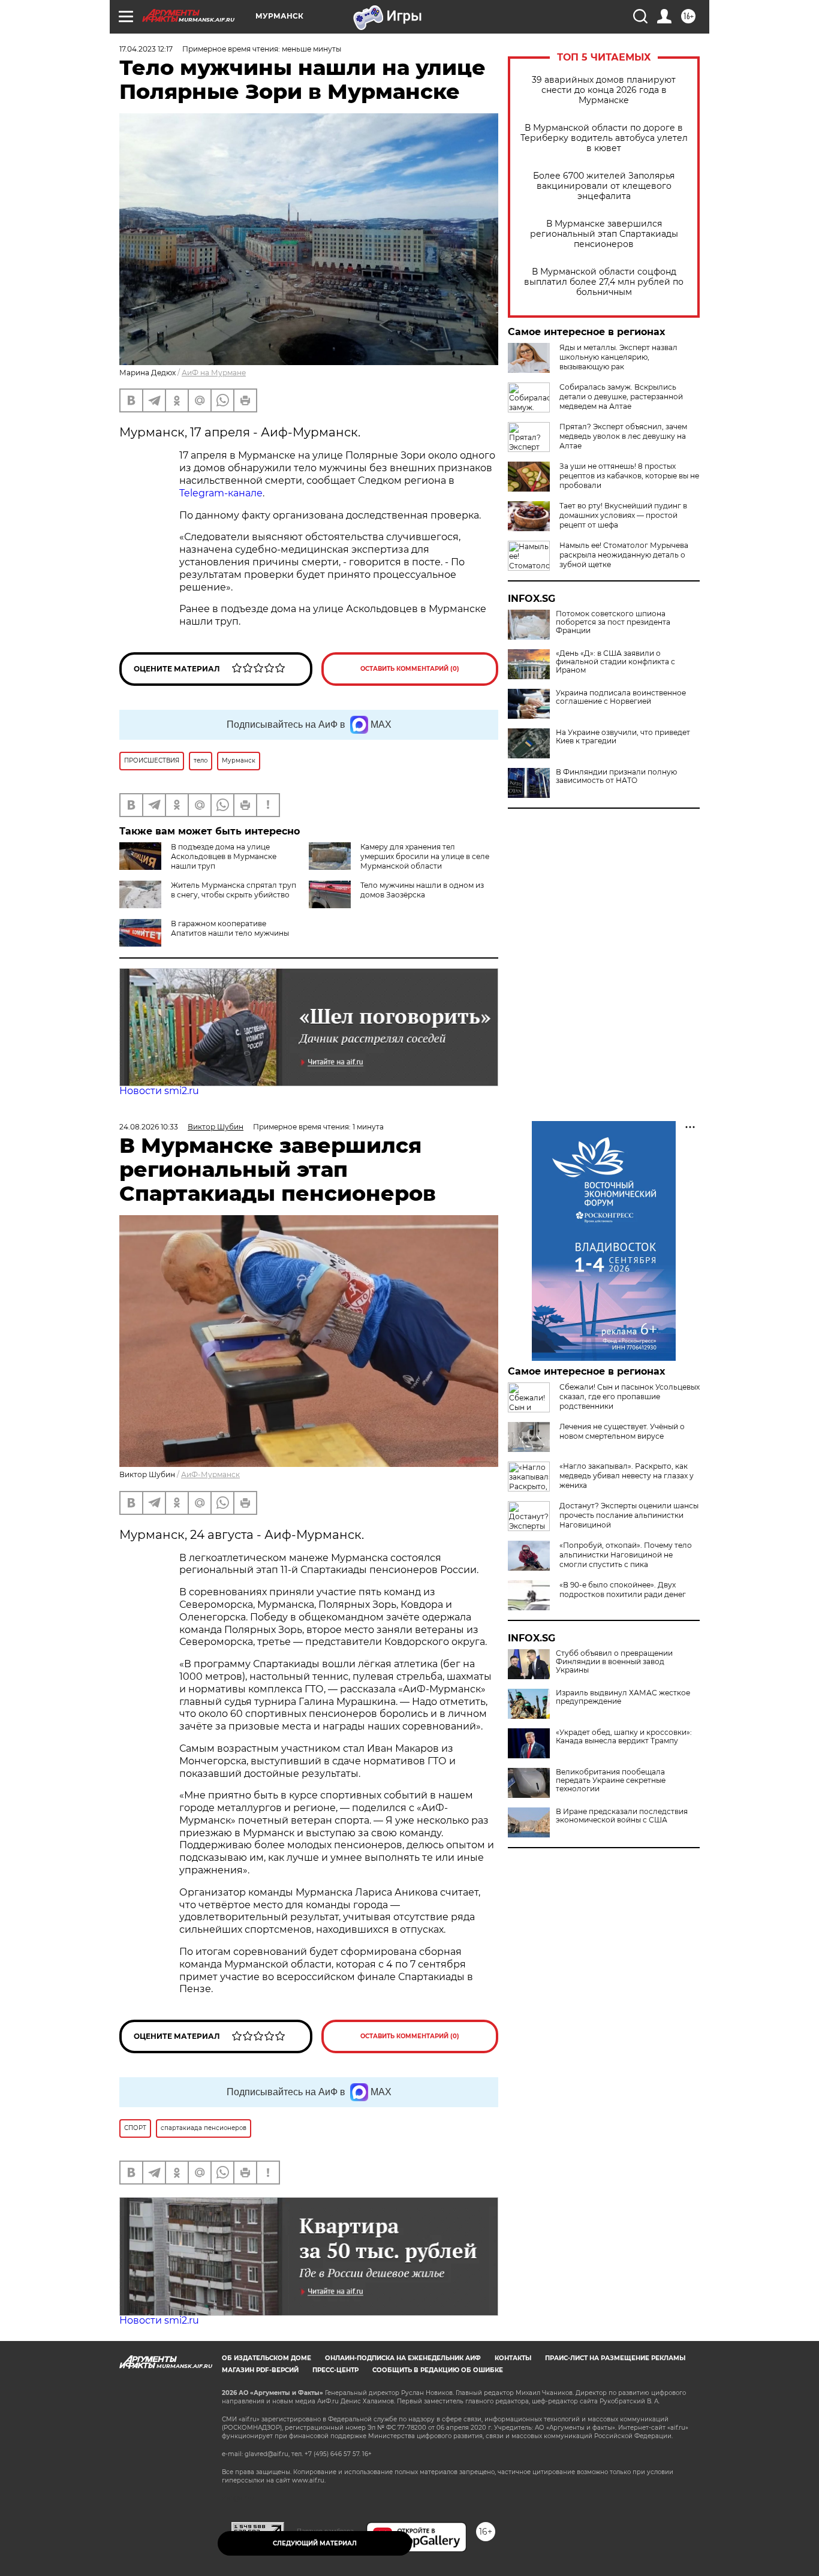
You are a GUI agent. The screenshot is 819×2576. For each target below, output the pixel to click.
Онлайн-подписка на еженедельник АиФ (403, 2358)
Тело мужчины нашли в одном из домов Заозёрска (422, 890)
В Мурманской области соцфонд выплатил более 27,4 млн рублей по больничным (604, 282)
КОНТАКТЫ (513, 2358)
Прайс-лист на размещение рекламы (615, 2358)
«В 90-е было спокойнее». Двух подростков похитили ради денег (623, 1590)
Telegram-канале (221, 493)
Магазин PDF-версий (260, 2370)
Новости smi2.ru (159, 1091)
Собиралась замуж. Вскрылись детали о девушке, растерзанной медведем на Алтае (621, 397)
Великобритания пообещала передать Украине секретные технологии (611, 1780)
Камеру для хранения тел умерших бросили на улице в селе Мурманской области (425, 856)
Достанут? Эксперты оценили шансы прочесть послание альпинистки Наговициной (629, 1515)
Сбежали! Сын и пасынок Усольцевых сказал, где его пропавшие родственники (630, 1397)
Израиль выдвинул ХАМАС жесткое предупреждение (623, 1697)
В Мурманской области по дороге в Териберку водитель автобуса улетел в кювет (604, 138)
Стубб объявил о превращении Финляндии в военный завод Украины (614, 1662)
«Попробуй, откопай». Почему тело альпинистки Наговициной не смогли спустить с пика (626, 1555)
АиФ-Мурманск (210, 1474)
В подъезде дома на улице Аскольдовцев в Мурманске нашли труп (224, 856)
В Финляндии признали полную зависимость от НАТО (616, 776)
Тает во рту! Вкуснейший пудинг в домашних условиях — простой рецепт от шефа (623, 515)
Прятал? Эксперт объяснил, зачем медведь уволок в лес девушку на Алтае (623, 436)
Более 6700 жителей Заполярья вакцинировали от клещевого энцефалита (604, 186)
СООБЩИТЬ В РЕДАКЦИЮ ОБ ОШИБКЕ (438, 2370)
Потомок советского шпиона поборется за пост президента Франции (613, 622)
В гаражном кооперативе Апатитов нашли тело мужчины (230, 928)
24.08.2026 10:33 (149, 1127)
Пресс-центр (335, 2370)
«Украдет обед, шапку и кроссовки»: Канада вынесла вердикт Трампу (624, 1737)
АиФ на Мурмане (214, 373)
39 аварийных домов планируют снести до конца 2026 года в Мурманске (604, 90)
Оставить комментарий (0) (410, 669)
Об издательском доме (267, 2358)
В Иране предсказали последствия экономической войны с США (622, 1816)
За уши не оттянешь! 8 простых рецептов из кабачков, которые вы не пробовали (629, 476)
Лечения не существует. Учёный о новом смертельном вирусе (622, 1431)
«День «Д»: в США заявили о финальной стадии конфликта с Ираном (615, 662)
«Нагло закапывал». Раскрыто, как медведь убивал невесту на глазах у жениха (627, 1476)
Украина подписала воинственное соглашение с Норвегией (621, 697)
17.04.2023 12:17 (146, 49)
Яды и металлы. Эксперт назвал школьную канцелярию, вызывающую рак (618, 357)
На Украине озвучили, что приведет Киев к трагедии (623, 737)
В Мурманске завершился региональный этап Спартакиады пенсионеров (604, 234)
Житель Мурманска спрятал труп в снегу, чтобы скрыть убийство (234, 890)
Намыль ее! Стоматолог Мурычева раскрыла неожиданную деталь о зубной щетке (624, 555)
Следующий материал (315, 2543)
